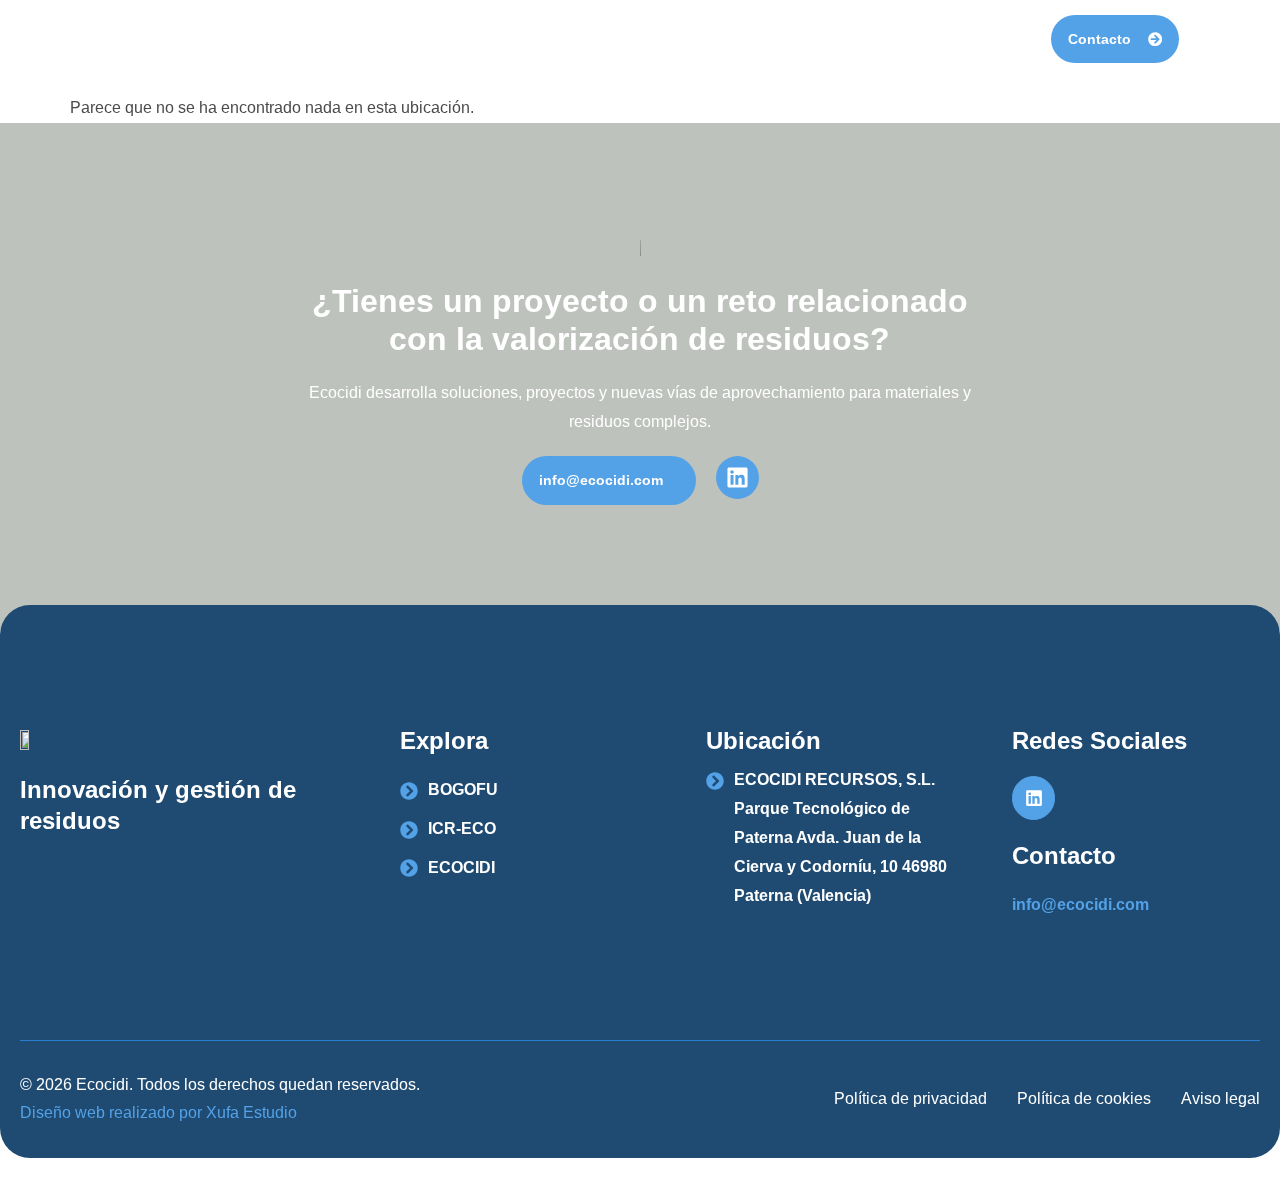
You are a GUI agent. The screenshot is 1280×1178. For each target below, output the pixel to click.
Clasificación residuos (697, 38)
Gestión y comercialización (924, 38)
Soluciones (530, 38)
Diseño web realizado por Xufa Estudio (158, 1112)
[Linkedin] (1033, 797)
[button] (609, 480)
